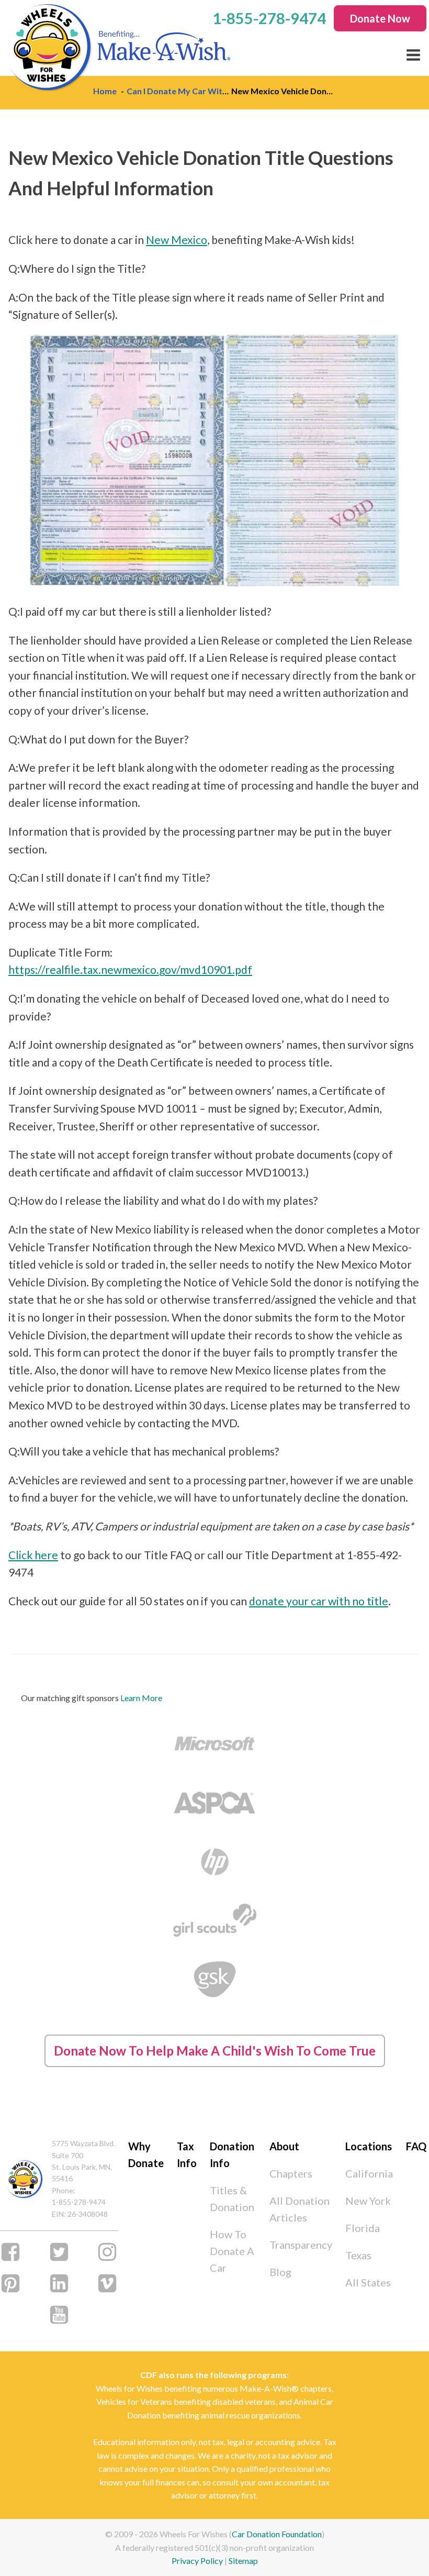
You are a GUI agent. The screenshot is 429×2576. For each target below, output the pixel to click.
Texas (358, 2255)
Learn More (141, 1698)
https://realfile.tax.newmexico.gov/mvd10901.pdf (130, 969)
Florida (363, 2228)
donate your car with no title (319, 1601)
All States (368, 2282)
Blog (280, 2272)
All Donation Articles (300, 2209)
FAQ (416, 2146)
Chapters (291, 2173)
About (284, 2146)
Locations (369, 2146)
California (369, 2173)
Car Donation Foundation (277, 2534)
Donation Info (232, 2155)
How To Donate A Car (232, 2251)
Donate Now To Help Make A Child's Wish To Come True (215, 2051)
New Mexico (177, 240)
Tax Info (187, 2155)
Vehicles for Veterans (134, 2401)
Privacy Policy (197, 2561)
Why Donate (146, 2155)
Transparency (301, 2245)
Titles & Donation (232, 2199)
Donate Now (380, 18)
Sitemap (243, 2561)
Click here (33, 1555)
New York (368, 2201)
